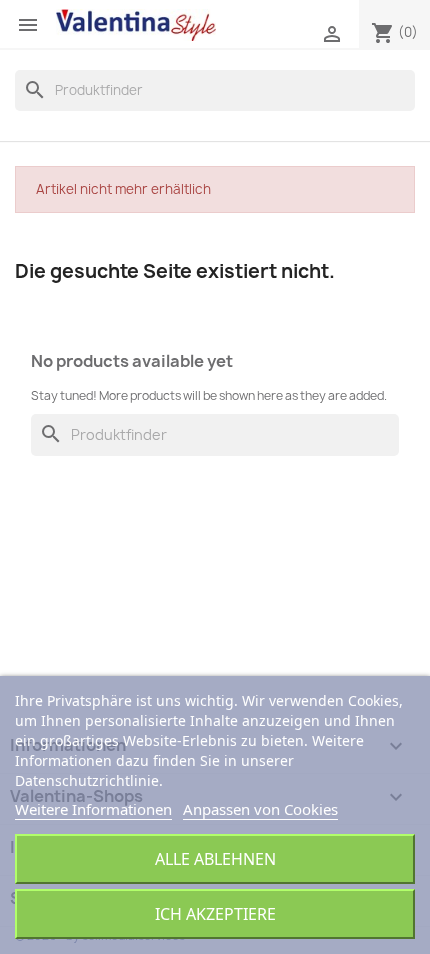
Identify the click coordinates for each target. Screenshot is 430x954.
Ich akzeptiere (215, 914)
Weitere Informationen (93, 809)
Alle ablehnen (215, 859)
